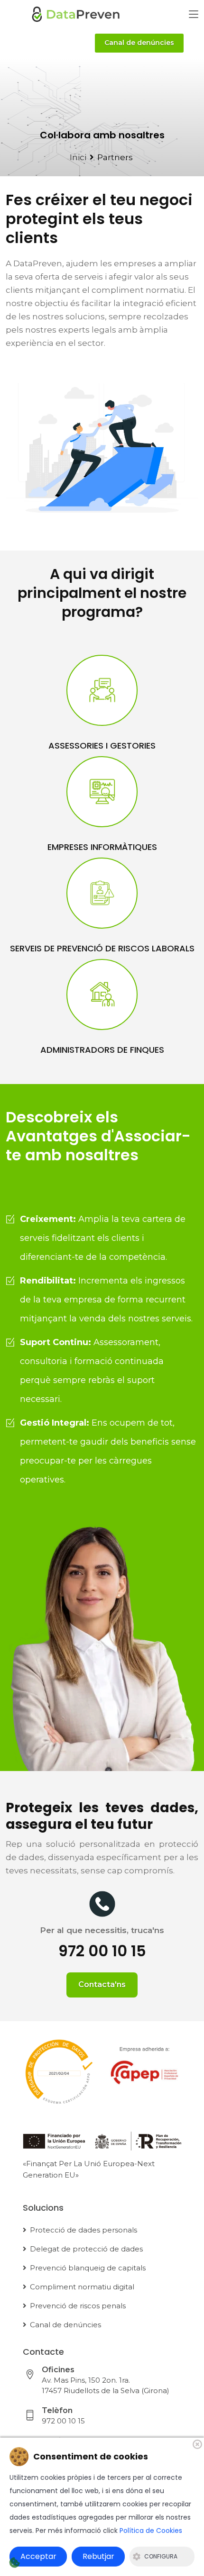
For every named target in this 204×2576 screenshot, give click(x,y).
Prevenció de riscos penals (78, 2306)
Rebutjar (98, 2556)
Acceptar (38, 2556)
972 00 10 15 (63, 2421)
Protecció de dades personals (83, 2230)
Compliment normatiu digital (82, 2287)
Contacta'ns (102, 1984)
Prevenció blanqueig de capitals (88, 2268)
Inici (78, 157)
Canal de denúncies (139, 43)
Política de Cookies (151, 2531)
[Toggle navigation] (194, 15)
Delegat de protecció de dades (86, 2249)
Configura (161, 2556)
